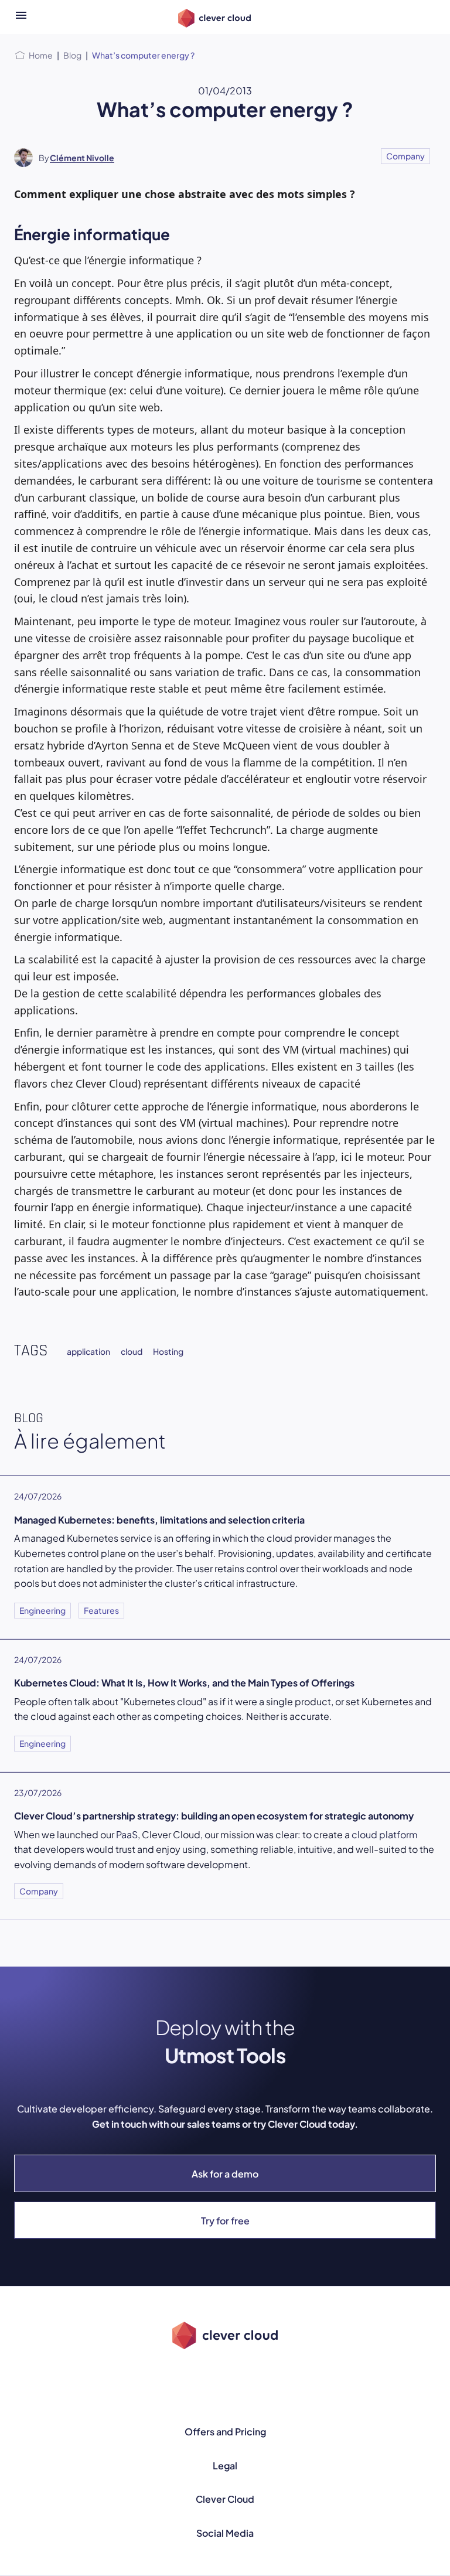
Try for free (225, 2221)
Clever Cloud (225, 2499)
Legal (225, 2466)
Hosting (168, 1351)
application (88, 1351)
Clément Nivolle (82, 158)
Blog (72, 55)
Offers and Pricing (225, 2432)
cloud (132, 1351)
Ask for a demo (225, 2174)
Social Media (225, 2533)
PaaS (127, 1834)
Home (41, 55)
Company (405, 156)
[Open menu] (21, 17)
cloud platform (385, 1834)
